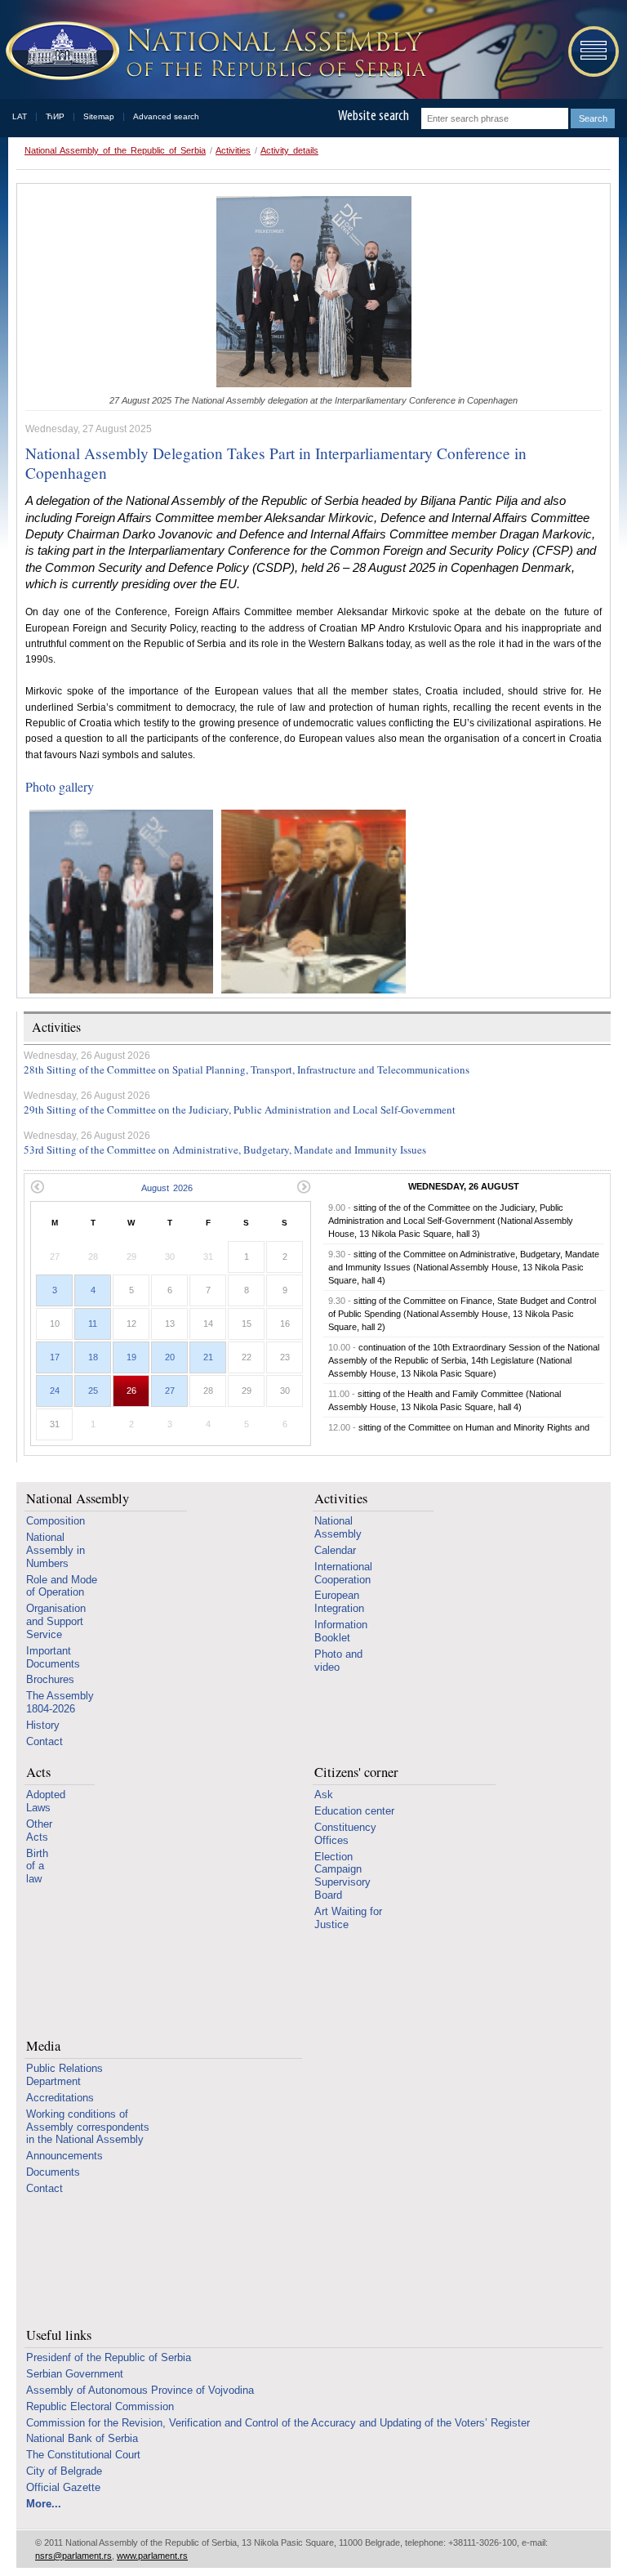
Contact (44, 1741)
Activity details (289, 150)
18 (93, 1357)
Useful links (59, 2335)
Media (43, 2046)
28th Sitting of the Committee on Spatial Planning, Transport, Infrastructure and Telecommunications (247, 1069)
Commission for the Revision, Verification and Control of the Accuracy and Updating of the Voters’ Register (278, 2423)
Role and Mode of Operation (62, 1586)
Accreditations (60, 2098)
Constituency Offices (345, 1834)
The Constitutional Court (83, 2455)
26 (131, 1391)
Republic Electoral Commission (100, 2406)
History (43, 1725)
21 (208, 1357)
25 (93, 1391)
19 (131, 1357)
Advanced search (166, 116)
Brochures (50, 1679)
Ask (324, 1795)
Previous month (37, 1187)
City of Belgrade (64, 2471)
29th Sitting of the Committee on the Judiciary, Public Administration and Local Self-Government (240, 1109)
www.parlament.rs (152, 2556)
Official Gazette (63, 2487)
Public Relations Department (64, 2075)
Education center (354, 1811)
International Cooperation (343, 1573)
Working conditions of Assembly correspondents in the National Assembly (88, 2127)
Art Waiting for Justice (348, 1918)
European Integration (339, 1602)
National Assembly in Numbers (56, 1550)
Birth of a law (37, 1866)
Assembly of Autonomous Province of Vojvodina (140, 2390)
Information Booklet (341, 1631)
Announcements (64, 2156)
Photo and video (338, 1661)
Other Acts (39, 1830)
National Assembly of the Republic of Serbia (115, 150)
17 (55, 1357)
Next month (304, 1187)
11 (93, 1324)
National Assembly (78, 1499)
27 (170, 1391)
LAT (20, 116)
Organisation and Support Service (56, 1621)
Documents (53, 2172)
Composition (56, 1521)
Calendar (335, 1550)
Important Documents (53, 1657)
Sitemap (99, 116)
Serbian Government (75, 2374)
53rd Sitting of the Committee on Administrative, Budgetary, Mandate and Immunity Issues (225, 1150)
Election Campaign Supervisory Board (342, 1876)
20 (170, 1357)
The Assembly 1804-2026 (60, 1702)
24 (55, 1391)
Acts (38, 1772)
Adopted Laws (46, 1801)
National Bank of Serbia (82, 2438)
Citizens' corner (356, 1772)
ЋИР (55, 116)
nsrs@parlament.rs (73, 2556)
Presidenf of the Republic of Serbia (109, 2357)
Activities (233, 150)
